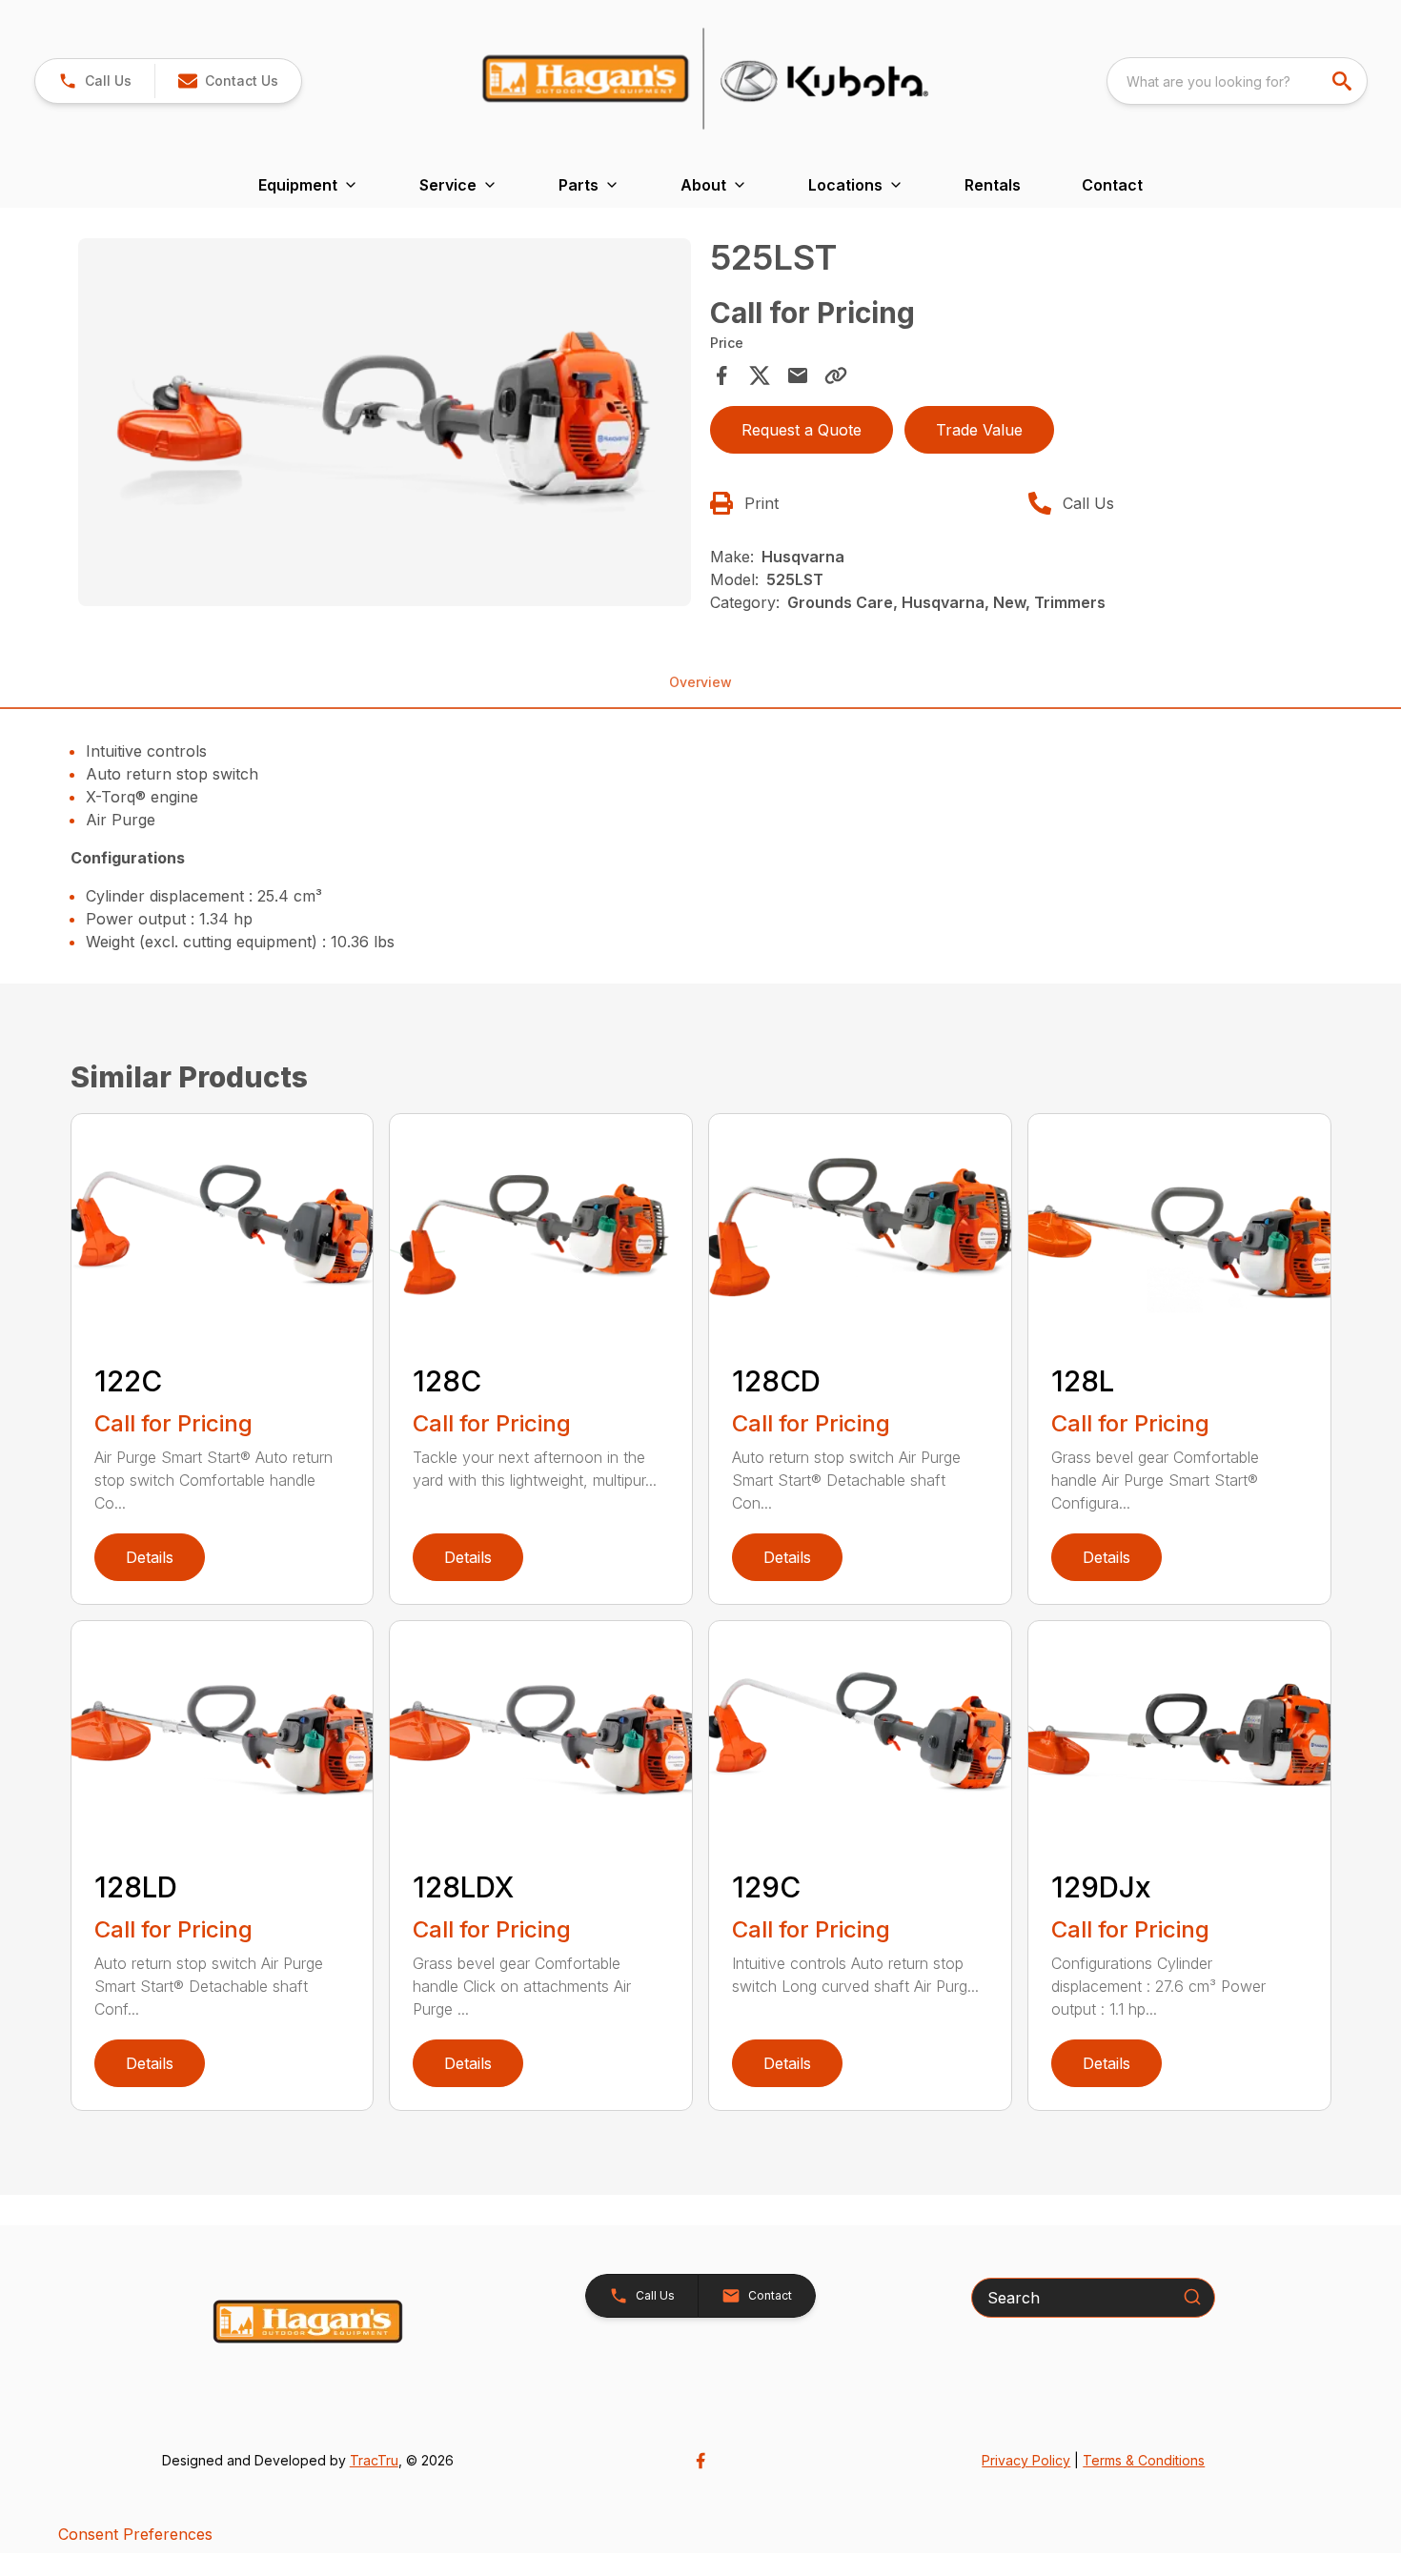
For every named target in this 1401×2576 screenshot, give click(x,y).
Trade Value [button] (979, 430)
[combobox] (1237, 81)
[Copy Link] (836, 375)
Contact (1112, 185)
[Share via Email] (798, 375)
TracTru (374, 2460)
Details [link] (150, 1557)
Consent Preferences (135, 2534)
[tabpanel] (385, 425)
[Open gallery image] (385, 422)
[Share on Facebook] (721, 375)
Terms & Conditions (1144, 2460)
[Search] (1192, 2297)
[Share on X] (760, 375)
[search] (1344, 81)
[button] (95, 81)
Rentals (993, 185)
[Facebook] (700, 2461)
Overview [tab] (700, 682)
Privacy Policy (1026, 2460)
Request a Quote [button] (802, 430)
